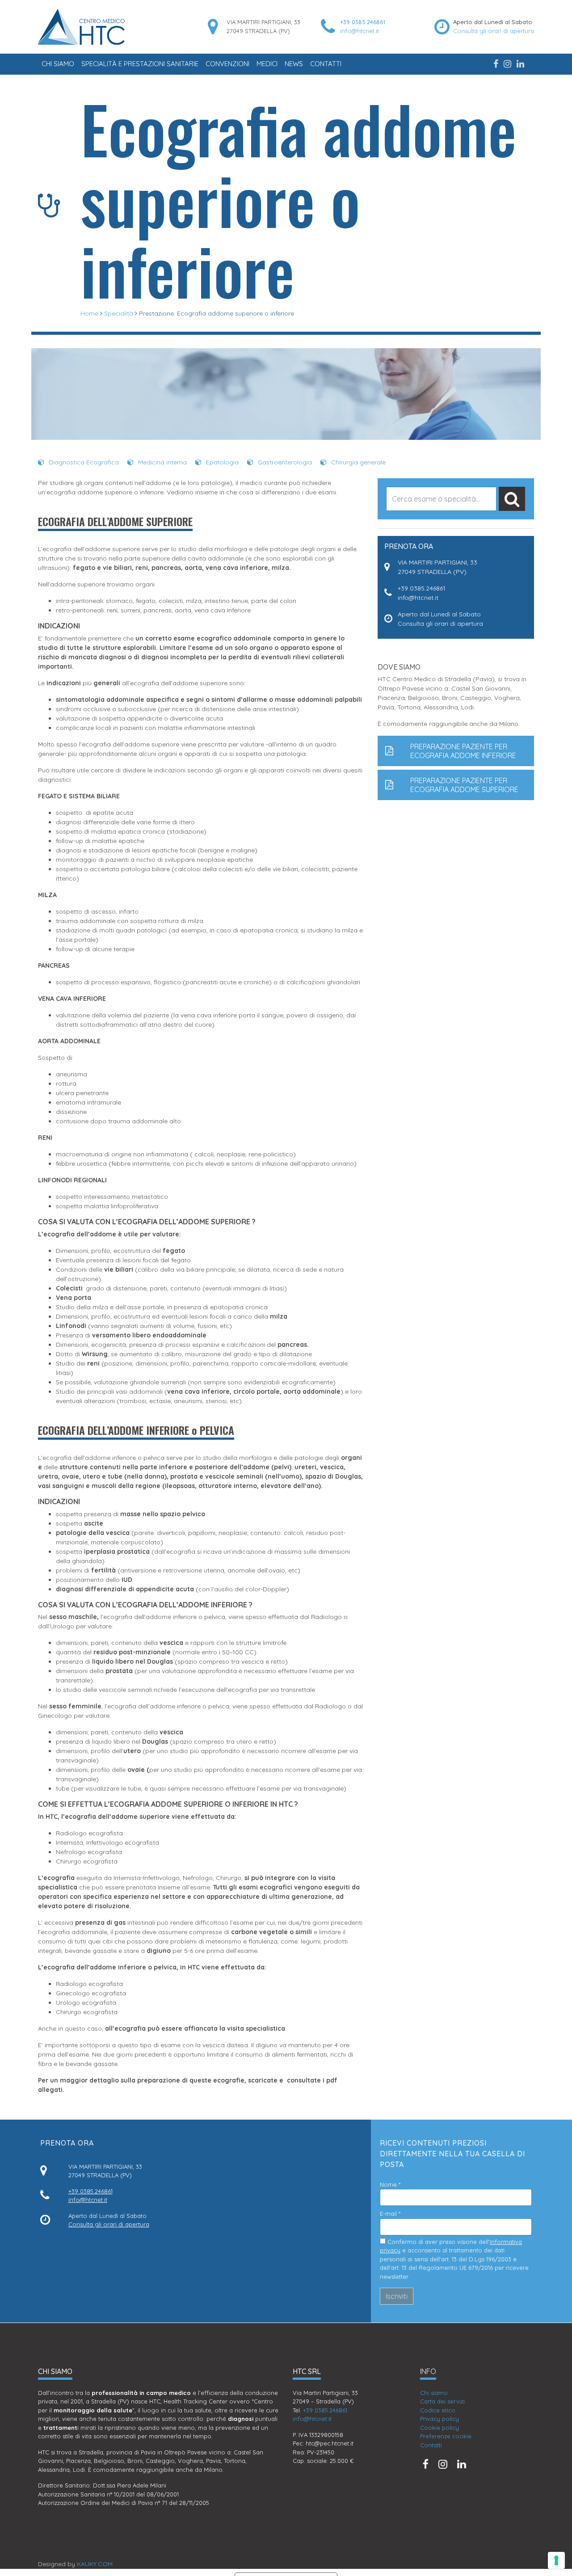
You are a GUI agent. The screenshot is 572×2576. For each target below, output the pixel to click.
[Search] (512, 499)
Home (89, 313)
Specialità (119, 313)
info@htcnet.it (360, 31)
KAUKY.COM (95, 2564)
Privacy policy (440, 2419)
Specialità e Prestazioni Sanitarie (140, 64)
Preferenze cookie (446, 2436)
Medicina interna (162, 462)
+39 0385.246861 (363, 22)
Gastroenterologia (285, 462)
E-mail (390, 2213)
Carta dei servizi (442, 2401)
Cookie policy (440, 2428)
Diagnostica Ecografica (84, 462)
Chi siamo (58, 64)
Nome (390, 2184)
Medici (267, 64)
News (294, 64)
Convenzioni (227, 64)
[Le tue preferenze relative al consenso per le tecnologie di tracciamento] (556, 2560)
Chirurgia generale (358, 462)
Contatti (326, 64)
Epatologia (222, 462)
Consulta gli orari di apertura (494, 31)
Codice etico (438, 2410)
